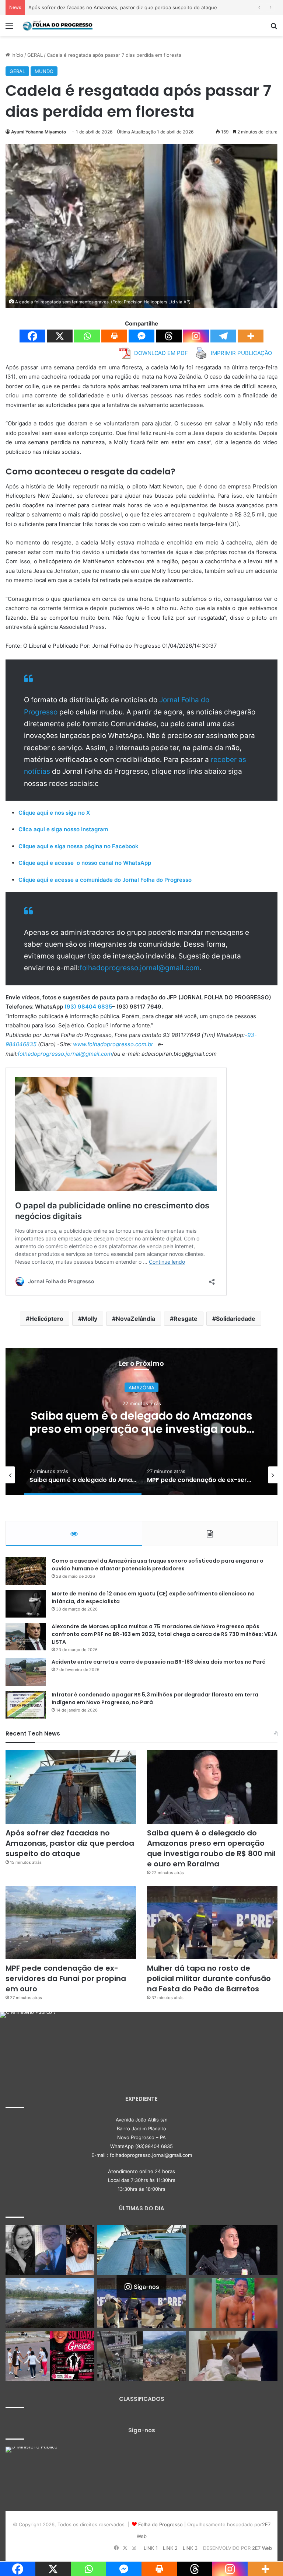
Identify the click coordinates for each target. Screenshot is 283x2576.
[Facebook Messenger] (141, 336)
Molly (90, 1319)
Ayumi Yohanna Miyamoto (39, 132)
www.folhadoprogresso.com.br (113, 1044)
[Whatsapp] (87, 336)
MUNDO (44, 71)
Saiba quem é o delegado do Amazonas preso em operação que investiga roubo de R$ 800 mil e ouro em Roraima (211, 1848)
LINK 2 (170, 2548)
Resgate (186, 1319)
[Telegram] (223, 336)
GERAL (35, 55)
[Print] (114, 336)
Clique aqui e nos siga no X (54, 813)
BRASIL (142, 1388)
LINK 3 (190, 2548)
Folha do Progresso (160, 2524)
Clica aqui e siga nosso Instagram (63, 829)
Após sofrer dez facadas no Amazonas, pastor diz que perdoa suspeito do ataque (70, 1843)
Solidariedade (236, 1319)
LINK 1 (151, 2548)
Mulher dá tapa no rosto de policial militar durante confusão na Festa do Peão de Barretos (209, 1978)
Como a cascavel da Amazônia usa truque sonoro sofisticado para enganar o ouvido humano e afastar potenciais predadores (158, 1565)
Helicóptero (46, 1319)
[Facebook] (32, 336)
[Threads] (169, 336)
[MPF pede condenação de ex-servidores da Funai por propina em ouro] (71, 1923)
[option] (141, 1421)
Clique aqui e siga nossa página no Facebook (78, 846)
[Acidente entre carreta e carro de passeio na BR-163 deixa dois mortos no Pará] (26, 1672)
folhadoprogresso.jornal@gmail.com (140, 968)
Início (17, 55)
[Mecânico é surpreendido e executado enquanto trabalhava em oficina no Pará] (233, 2303)
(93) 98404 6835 (88, 1007)
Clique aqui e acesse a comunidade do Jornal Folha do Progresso (105, 880)
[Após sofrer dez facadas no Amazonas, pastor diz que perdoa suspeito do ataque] (71, 1787)
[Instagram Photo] (28, 2040)
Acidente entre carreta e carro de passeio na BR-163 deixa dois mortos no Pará (159, 1662)
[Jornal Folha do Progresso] (57, 26)
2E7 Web (262, 2548)
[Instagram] (196, 336)
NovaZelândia (135, 1319)
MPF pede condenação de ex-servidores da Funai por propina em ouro (142, 1422)
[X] (60, 336)
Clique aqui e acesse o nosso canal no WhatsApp (85, 863)
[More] (251, 336)
